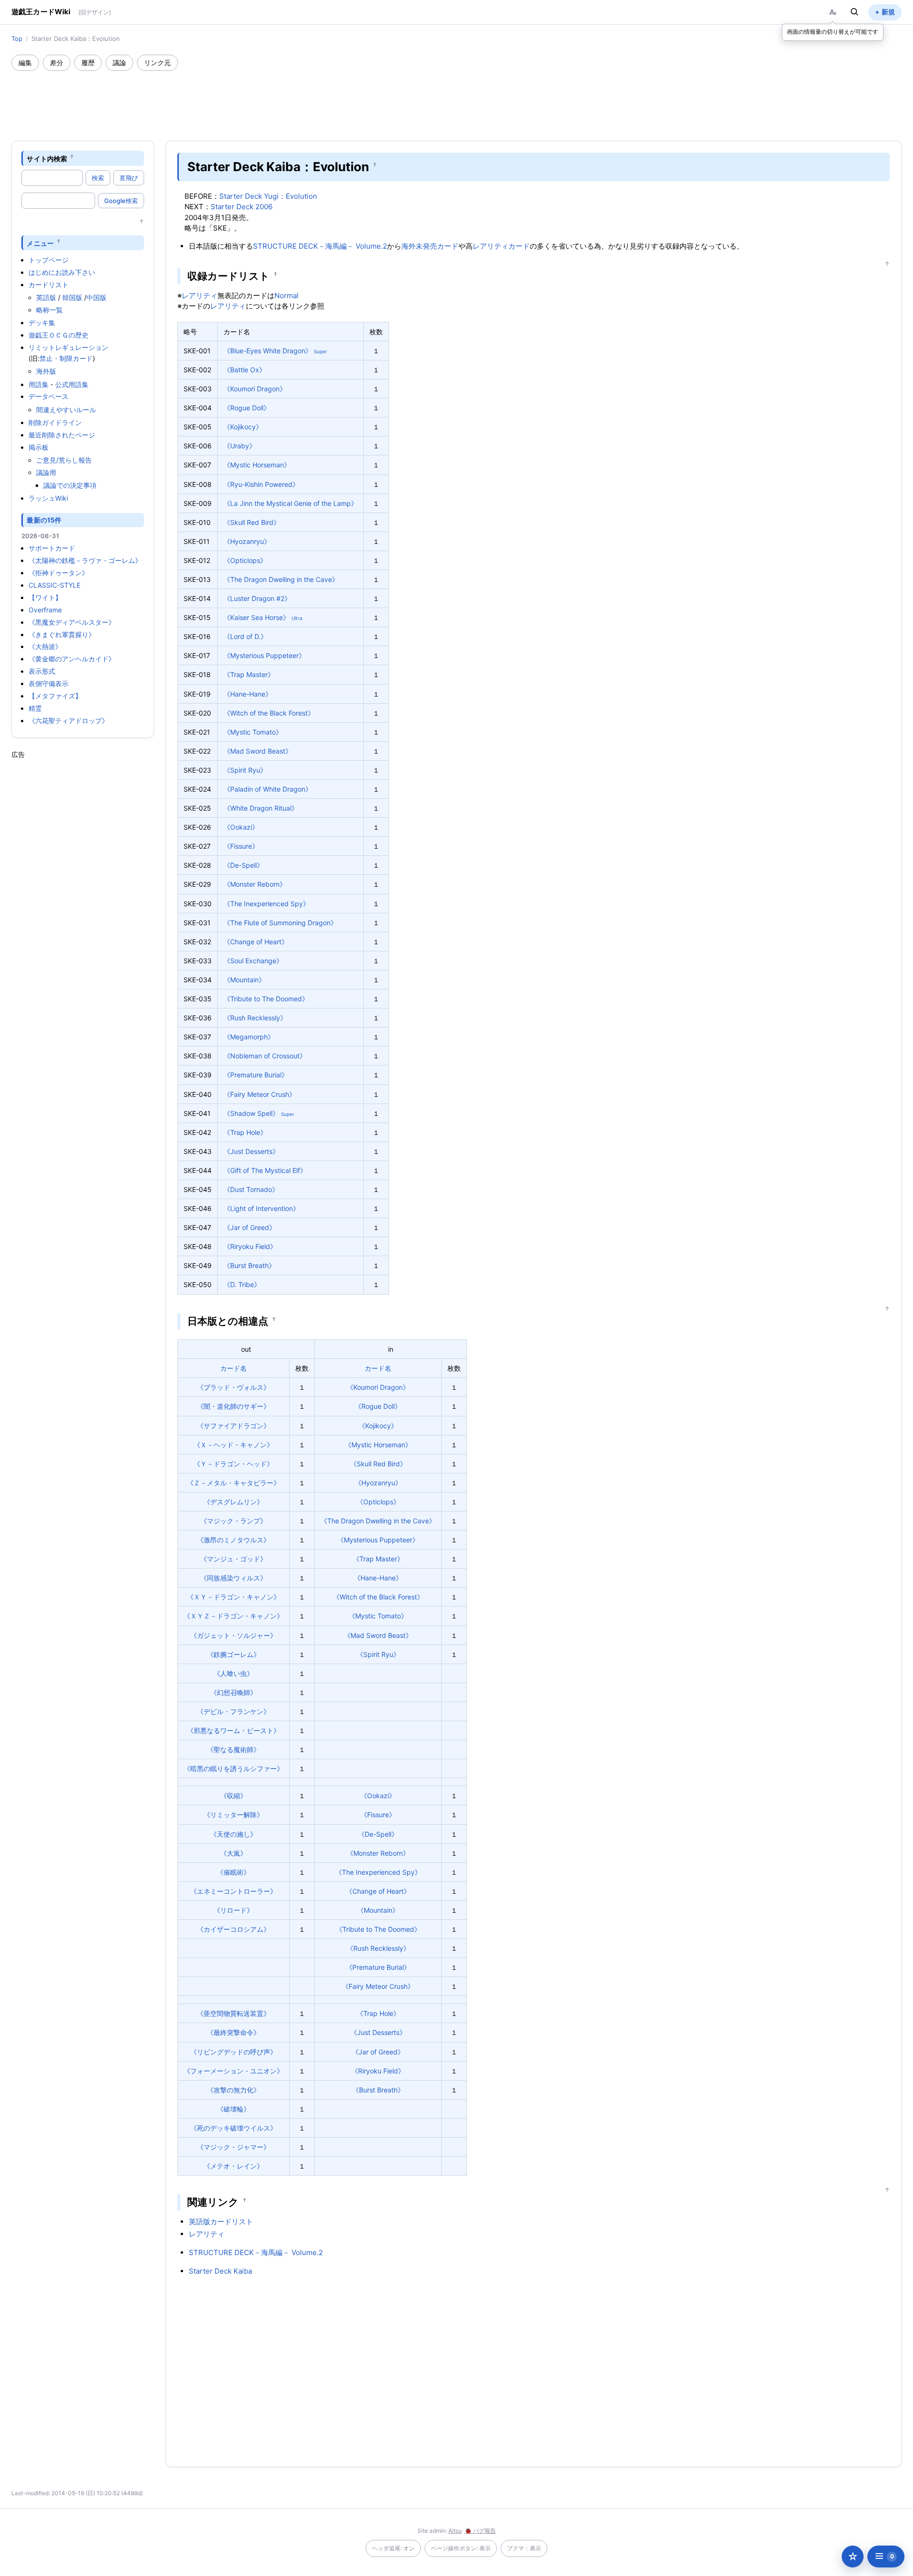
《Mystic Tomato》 (253, 732)
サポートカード (52, 548)
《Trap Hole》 (245, 1132)
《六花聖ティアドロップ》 (68, 721)
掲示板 (39, 447)
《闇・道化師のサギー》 (233, 1406)
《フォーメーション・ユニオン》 (233, 2071)
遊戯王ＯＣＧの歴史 (58, 335)
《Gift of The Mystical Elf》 (265, 1170)
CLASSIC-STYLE (54, 585)
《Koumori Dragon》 (255, 389)
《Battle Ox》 (245, 370)
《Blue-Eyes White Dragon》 (268, 351)
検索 (98, 178)
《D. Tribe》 (242, 1284)
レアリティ (490, 246)
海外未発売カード (430, 246)
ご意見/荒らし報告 (64, 460)
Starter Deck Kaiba (220, 2271)
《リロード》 (233, 1910)
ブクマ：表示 (524, 2548)
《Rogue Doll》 (247, 408)
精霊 (35, 708)
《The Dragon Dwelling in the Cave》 (281, 579)
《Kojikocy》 (243, 427)
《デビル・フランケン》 (233, 1711)
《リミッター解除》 (233, 1815)
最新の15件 (44, 520)
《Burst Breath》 (249, 1265)
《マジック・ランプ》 (233, 1521)
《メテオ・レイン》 (233, 2166)
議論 (119, 63)
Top (17, 39)
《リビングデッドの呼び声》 (233, 2052)
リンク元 (157, 63)
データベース (49, 396)
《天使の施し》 (233, 1834)
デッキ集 (42, 323)
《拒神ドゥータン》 (58, 573)
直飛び (129, 178)
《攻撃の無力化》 (233, 2090)
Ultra (297, 618)
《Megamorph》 (249, 1037)
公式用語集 (72, 384)
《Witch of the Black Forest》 (269, 713)
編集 (25, 63)
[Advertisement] (456, 97)
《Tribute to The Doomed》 (266, 999)
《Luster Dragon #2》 (257, 598)
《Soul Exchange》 (253, 961)
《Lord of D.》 (245, 636)
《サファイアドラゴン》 (233, 1426)
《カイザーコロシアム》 (233, 1929)
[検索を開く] (855, 12)
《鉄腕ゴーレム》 (233, 1654)
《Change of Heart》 (256, 942)
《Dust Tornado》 (251, 1189)
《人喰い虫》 (233, 1673)
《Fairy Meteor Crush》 (260, 1094)
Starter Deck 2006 (242, 207)
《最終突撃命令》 (233, 2032)
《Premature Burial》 (256, 1075)
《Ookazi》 (241, 827)
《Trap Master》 (249, 674)
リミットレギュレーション (68, 347)
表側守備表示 (49, 683)
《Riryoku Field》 (250, 1246)
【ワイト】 (45, 597)
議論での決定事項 (70, 485)
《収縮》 (233, 1796)
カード (519, 246)
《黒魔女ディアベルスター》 (72, 622)
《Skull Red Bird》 (252, 522)
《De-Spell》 (243, 865)
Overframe (45, 610)
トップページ (49, 260)
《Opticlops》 (245, 560)
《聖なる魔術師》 (233, 1749)
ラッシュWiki (48, 498)
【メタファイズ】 (55, 696)
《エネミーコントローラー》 (233, 1891)
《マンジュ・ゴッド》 (233, 1559)
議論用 (46, 472)
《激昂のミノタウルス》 (233, 1540)
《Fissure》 (241, 846)
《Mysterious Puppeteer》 (264, 655)
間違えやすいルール (66, 410)
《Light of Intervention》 (262, 1208)
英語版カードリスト (221, 2222)
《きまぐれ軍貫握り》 (62, 634)
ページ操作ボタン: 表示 (461, 2548)
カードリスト (49, 285)
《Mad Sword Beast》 (258, 751)
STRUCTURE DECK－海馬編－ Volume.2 (320, 246)
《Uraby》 (240, 446)
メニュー (40, 243)
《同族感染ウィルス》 (233, 1578)
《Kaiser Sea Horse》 (257, 617)
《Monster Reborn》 (255, 884)
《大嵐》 (233, 1853)
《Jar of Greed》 (250, 1227)
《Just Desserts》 (251, 1151)
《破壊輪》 (233, 2109)
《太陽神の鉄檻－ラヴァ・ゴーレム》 (85, 560)
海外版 (46, 371)
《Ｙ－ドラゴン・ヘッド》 (233, 1464)
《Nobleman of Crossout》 (265, 1056)
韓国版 (72, 297)
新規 (888, 12)
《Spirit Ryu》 (245, 770)
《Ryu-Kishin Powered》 (261, 484)
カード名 (233, 1368)
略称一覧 (49, 310)
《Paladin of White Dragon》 (268, 789)
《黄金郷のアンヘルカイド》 (72, 659)
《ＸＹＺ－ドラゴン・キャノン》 (233, 1616)
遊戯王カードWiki (41, 12)
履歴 (88, 63)
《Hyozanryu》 (247, 541)
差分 (57, 63)
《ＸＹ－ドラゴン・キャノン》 (233, 1597)
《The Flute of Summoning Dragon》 (280, 923)
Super (321, 351)
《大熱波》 (45, 646)
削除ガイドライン (55, 422)
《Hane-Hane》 (248, 694)
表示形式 (42, 671)
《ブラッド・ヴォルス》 (233, 1387)
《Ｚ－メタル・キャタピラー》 (233, 1483)
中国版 (97, 297)
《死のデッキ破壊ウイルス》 (233, 2128)
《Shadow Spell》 (251, 1113)
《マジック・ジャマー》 (233, 2147)
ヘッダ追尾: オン (393, 2548)
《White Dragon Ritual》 (261, 808)
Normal (287, 295)
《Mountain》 (244, 980)
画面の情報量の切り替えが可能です (833, 32)
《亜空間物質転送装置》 (233, 2013)
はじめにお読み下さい (62, 272)
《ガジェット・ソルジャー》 (233, 1635)
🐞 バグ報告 (480, 2531)
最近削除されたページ (62, 435)
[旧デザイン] (95, 12)
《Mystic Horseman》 (257, 465)
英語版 (46, 297)
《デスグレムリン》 (233, 1502)
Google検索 (121, 201)
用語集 (39, 384)
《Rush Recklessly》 (255, 1018)
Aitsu (455, 2531)
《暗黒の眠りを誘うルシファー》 (233, 1768)
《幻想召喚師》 (233, 1692)
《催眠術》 (233, 1872)
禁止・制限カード (66, 358)
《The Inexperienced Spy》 (267, 904)
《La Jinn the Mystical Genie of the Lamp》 (291, 503)
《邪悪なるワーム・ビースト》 (233, 1730)
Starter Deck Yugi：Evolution (268, 196)
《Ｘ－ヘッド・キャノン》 (233, 1445)
